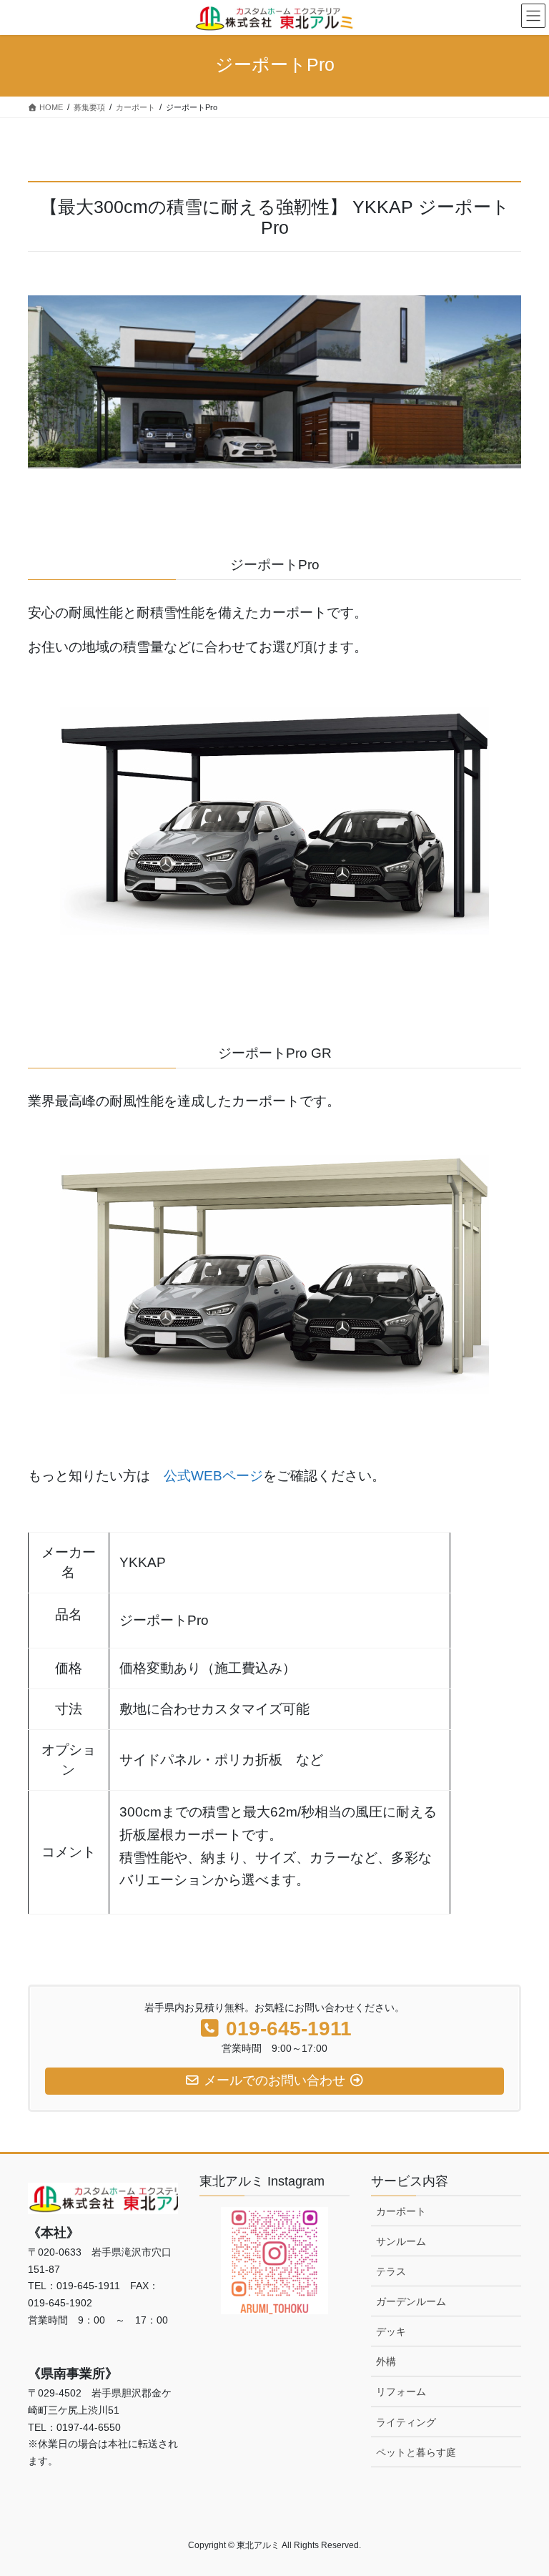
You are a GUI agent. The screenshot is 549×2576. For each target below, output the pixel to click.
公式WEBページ (213, 1476)
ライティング (406, 2422)
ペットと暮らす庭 (416, 2452)
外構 (386, 2361)
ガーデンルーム (411, 2301)
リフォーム (401, 2391)
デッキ (391, 2331)
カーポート (401, 2211)
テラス (391, 2271)
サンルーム (401, 2241)
